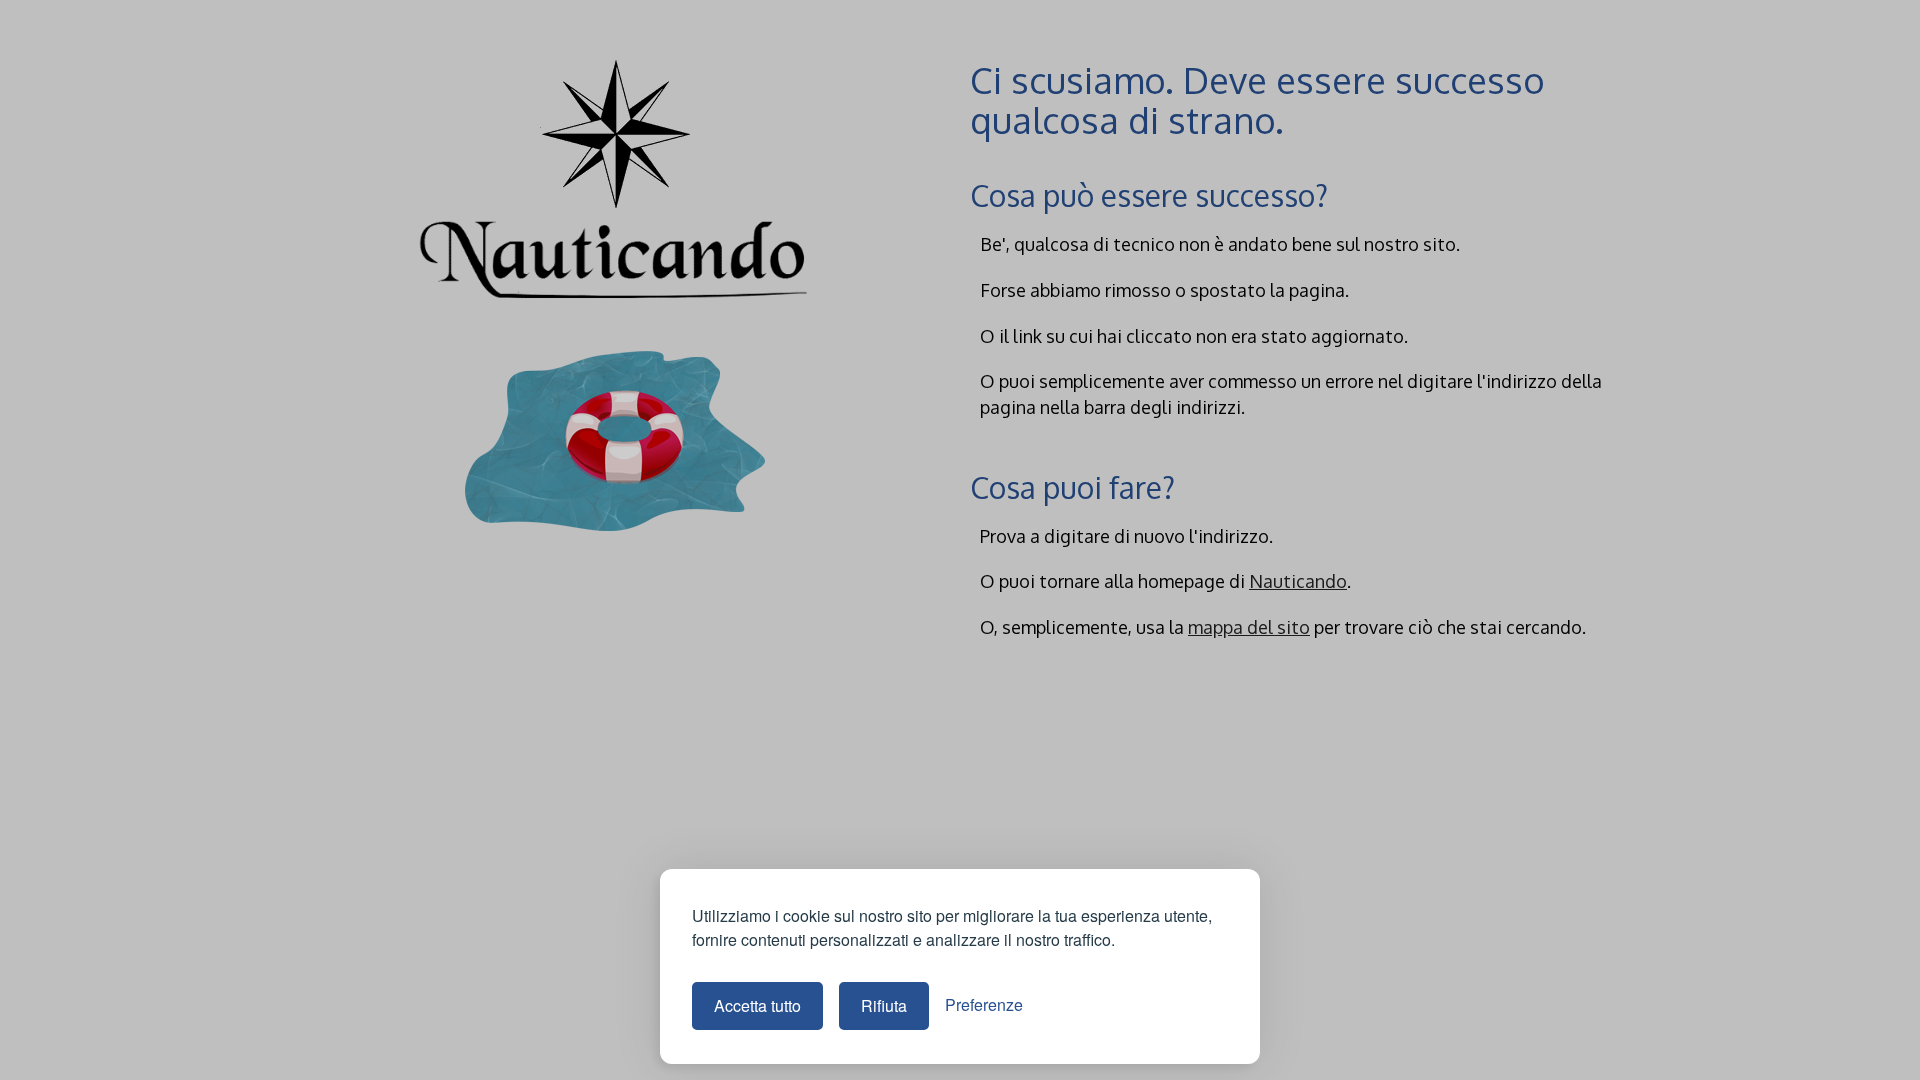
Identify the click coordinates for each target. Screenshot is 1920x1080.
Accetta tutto (757, 1005)
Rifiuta (884, 1005)
